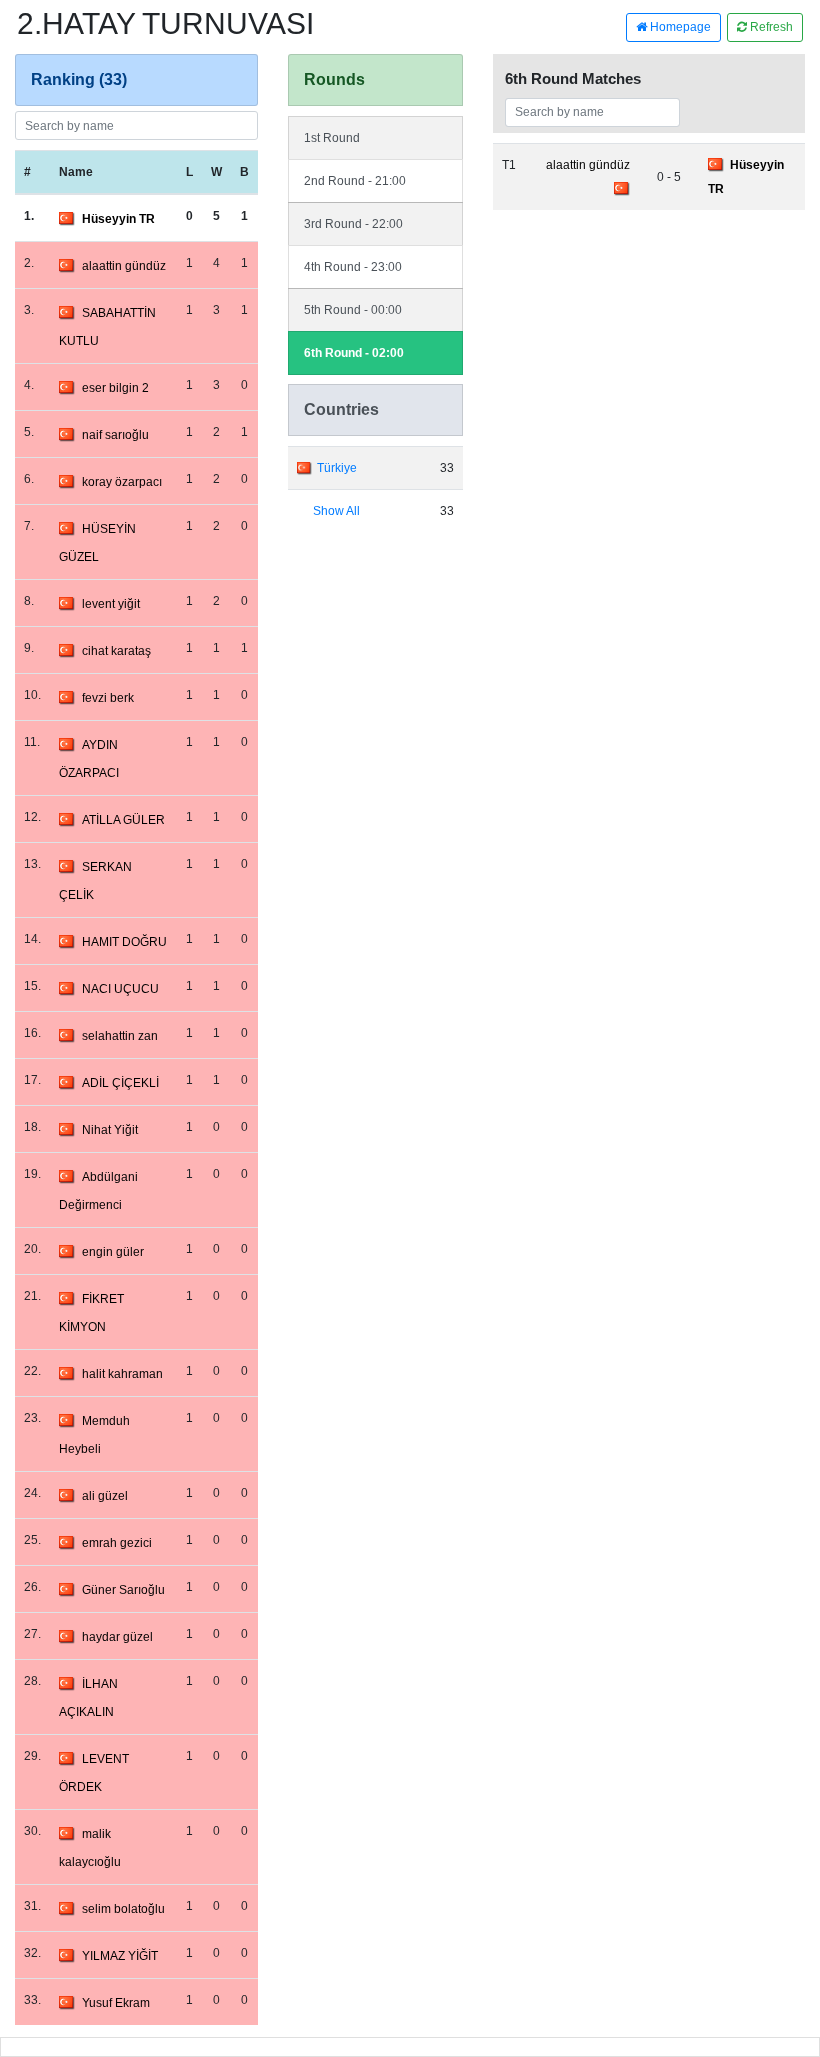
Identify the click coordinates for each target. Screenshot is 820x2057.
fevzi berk (108, 698)
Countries (341, 409)
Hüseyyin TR (118, 219)
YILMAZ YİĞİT (120, 1956)
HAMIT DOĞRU (124, 942)
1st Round (332, 138)
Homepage (679, 27)
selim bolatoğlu (123, 1909)
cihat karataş (116, 651)
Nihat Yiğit (110, 1130)
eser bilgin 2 (115, 388)
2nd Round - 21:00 (355, 181)
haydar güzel (117, 1637)
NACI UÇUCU (120, 989)
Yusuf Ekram (116, 2003)
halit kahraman (122, 1374)
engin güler (113, 1252)
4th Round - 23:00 (353, 267)
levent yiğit (111, 604)
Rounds (334, 79)
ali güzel (105, 1496)
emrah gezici (117, 1543)
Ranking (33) (79, 79)
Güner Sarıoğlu (123, 1590)
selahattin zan (120, 1036)
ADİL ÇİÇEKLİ (120, 1083)
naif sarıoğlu (115, 435)
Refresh (770, 27)
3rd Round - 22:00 (353, 224)
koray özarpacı (122, 482)
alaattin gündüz (124, 266)
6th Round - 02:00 (354, 353)
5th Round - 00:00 (353, 310)
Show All (336, 511)
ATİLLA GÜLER (123, 820)
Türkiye (337, 468)
